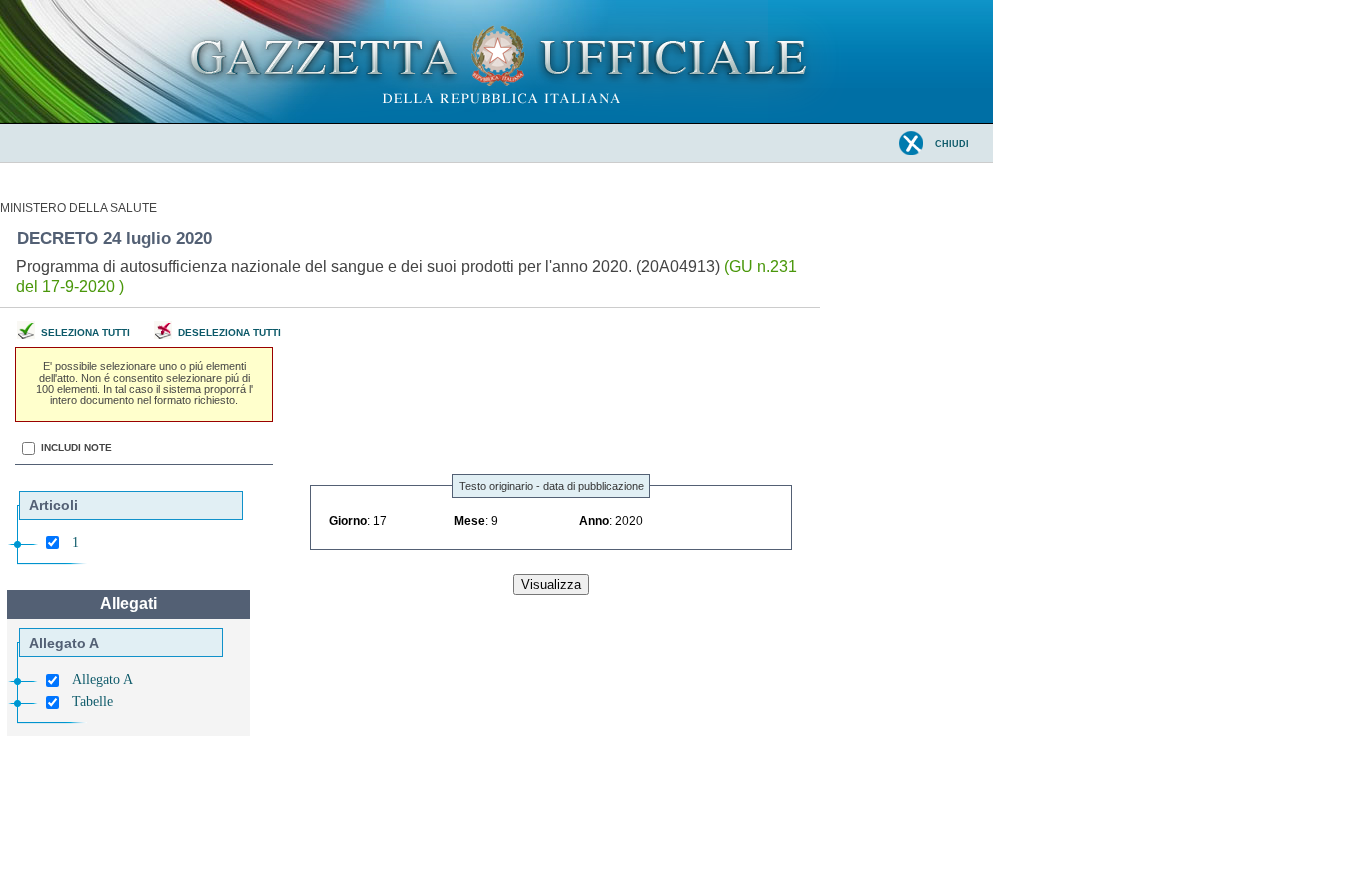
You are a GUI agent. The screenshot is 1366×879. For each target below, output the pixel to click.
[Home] (496, 119)
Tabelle (92, 701)
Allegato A (102, 679)
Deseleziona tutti (229, 332)
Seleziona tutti (85, 332)
